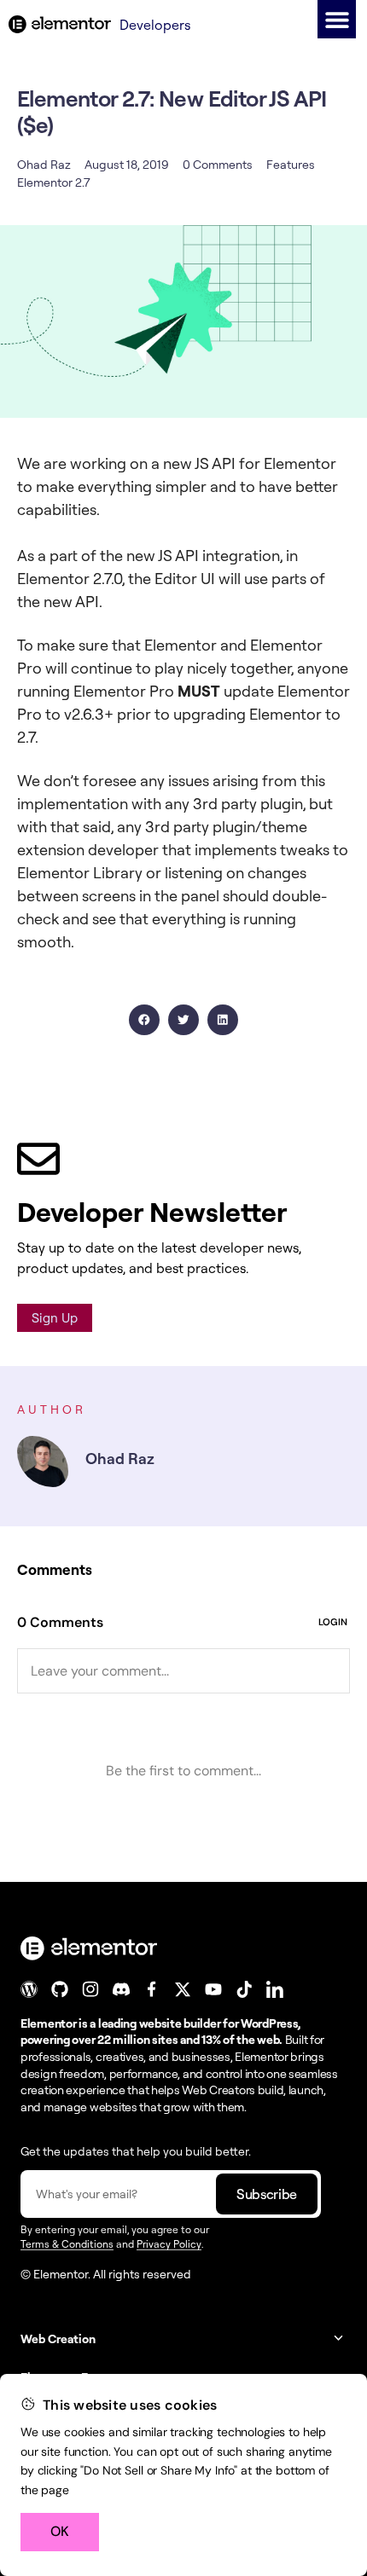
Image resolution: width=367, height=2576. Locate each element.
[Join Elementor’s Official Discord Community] (121, 1989)
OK (60, 2531)
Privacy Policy (169, 2244)
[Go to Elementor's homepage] (60, 24)
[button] (337, 19)
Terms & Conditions (67, 2244)
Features (291, 164)
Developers (155, 25)
